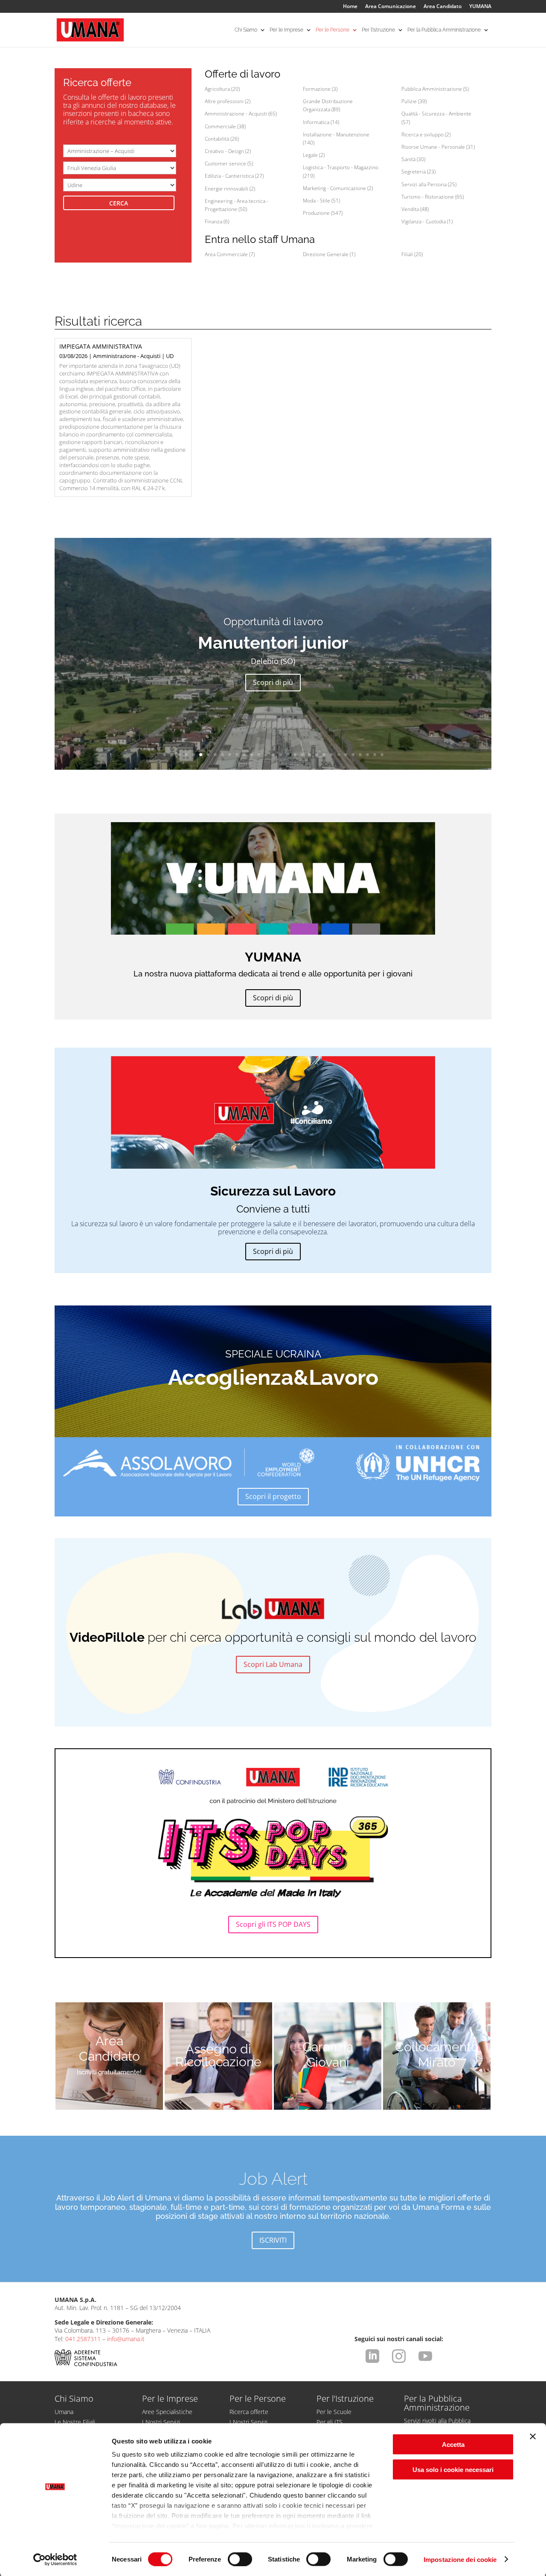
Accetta (453, 2445)
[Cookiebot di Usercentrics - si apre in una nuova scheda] (55, 2559)
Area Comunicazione (391, 7)
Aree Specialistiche (167, 2412)
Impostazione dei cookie (460, 2559)
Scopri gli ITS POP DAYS (273, 1924)
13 (251, 755)
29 (367, 755)
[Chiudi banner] (533, 2437)
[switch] (240, 2559)
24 (331, 755)
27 (353, 755)
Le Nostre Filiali (75, 2422)
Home (350, 7)
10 (230, 755)
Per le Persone (333, 30)
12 (244, 755)
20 (302, 755)
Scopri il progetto (273, 1496)
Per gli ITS (330, 2422)
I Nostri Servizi (161, 2422)
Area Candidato (443, 7)
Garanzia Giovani (328, 2055)
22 (317, 755)
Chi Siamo (246, 30)
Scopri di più (273, 682)
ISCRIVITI (273, 2240)
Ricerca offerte (249, 2412)
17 (280, 755)
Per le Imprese (286, 30)
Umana (64, 2412)
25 (338, 755)
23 (324, 755)
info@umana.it (126, 2339)
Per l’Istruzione (378, 30)
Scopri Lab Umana (273, 1664)
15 (266, 755)
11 (237, 755)
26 (346, 755)
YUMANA (480, 7)
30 (375, 755)
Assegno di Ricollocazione (218, 2056)
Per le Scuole (334, 2412)
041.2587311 (83, 2339)
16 (273, 755)
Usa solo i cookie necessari (453, 2469)
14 (259, 755)
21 (309, 755)
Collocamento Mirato (437, 2055)
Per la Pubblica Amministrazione (444, 30)
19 (295, 755)
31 (382, 755)
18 (288, 755)
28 (360, 755)
